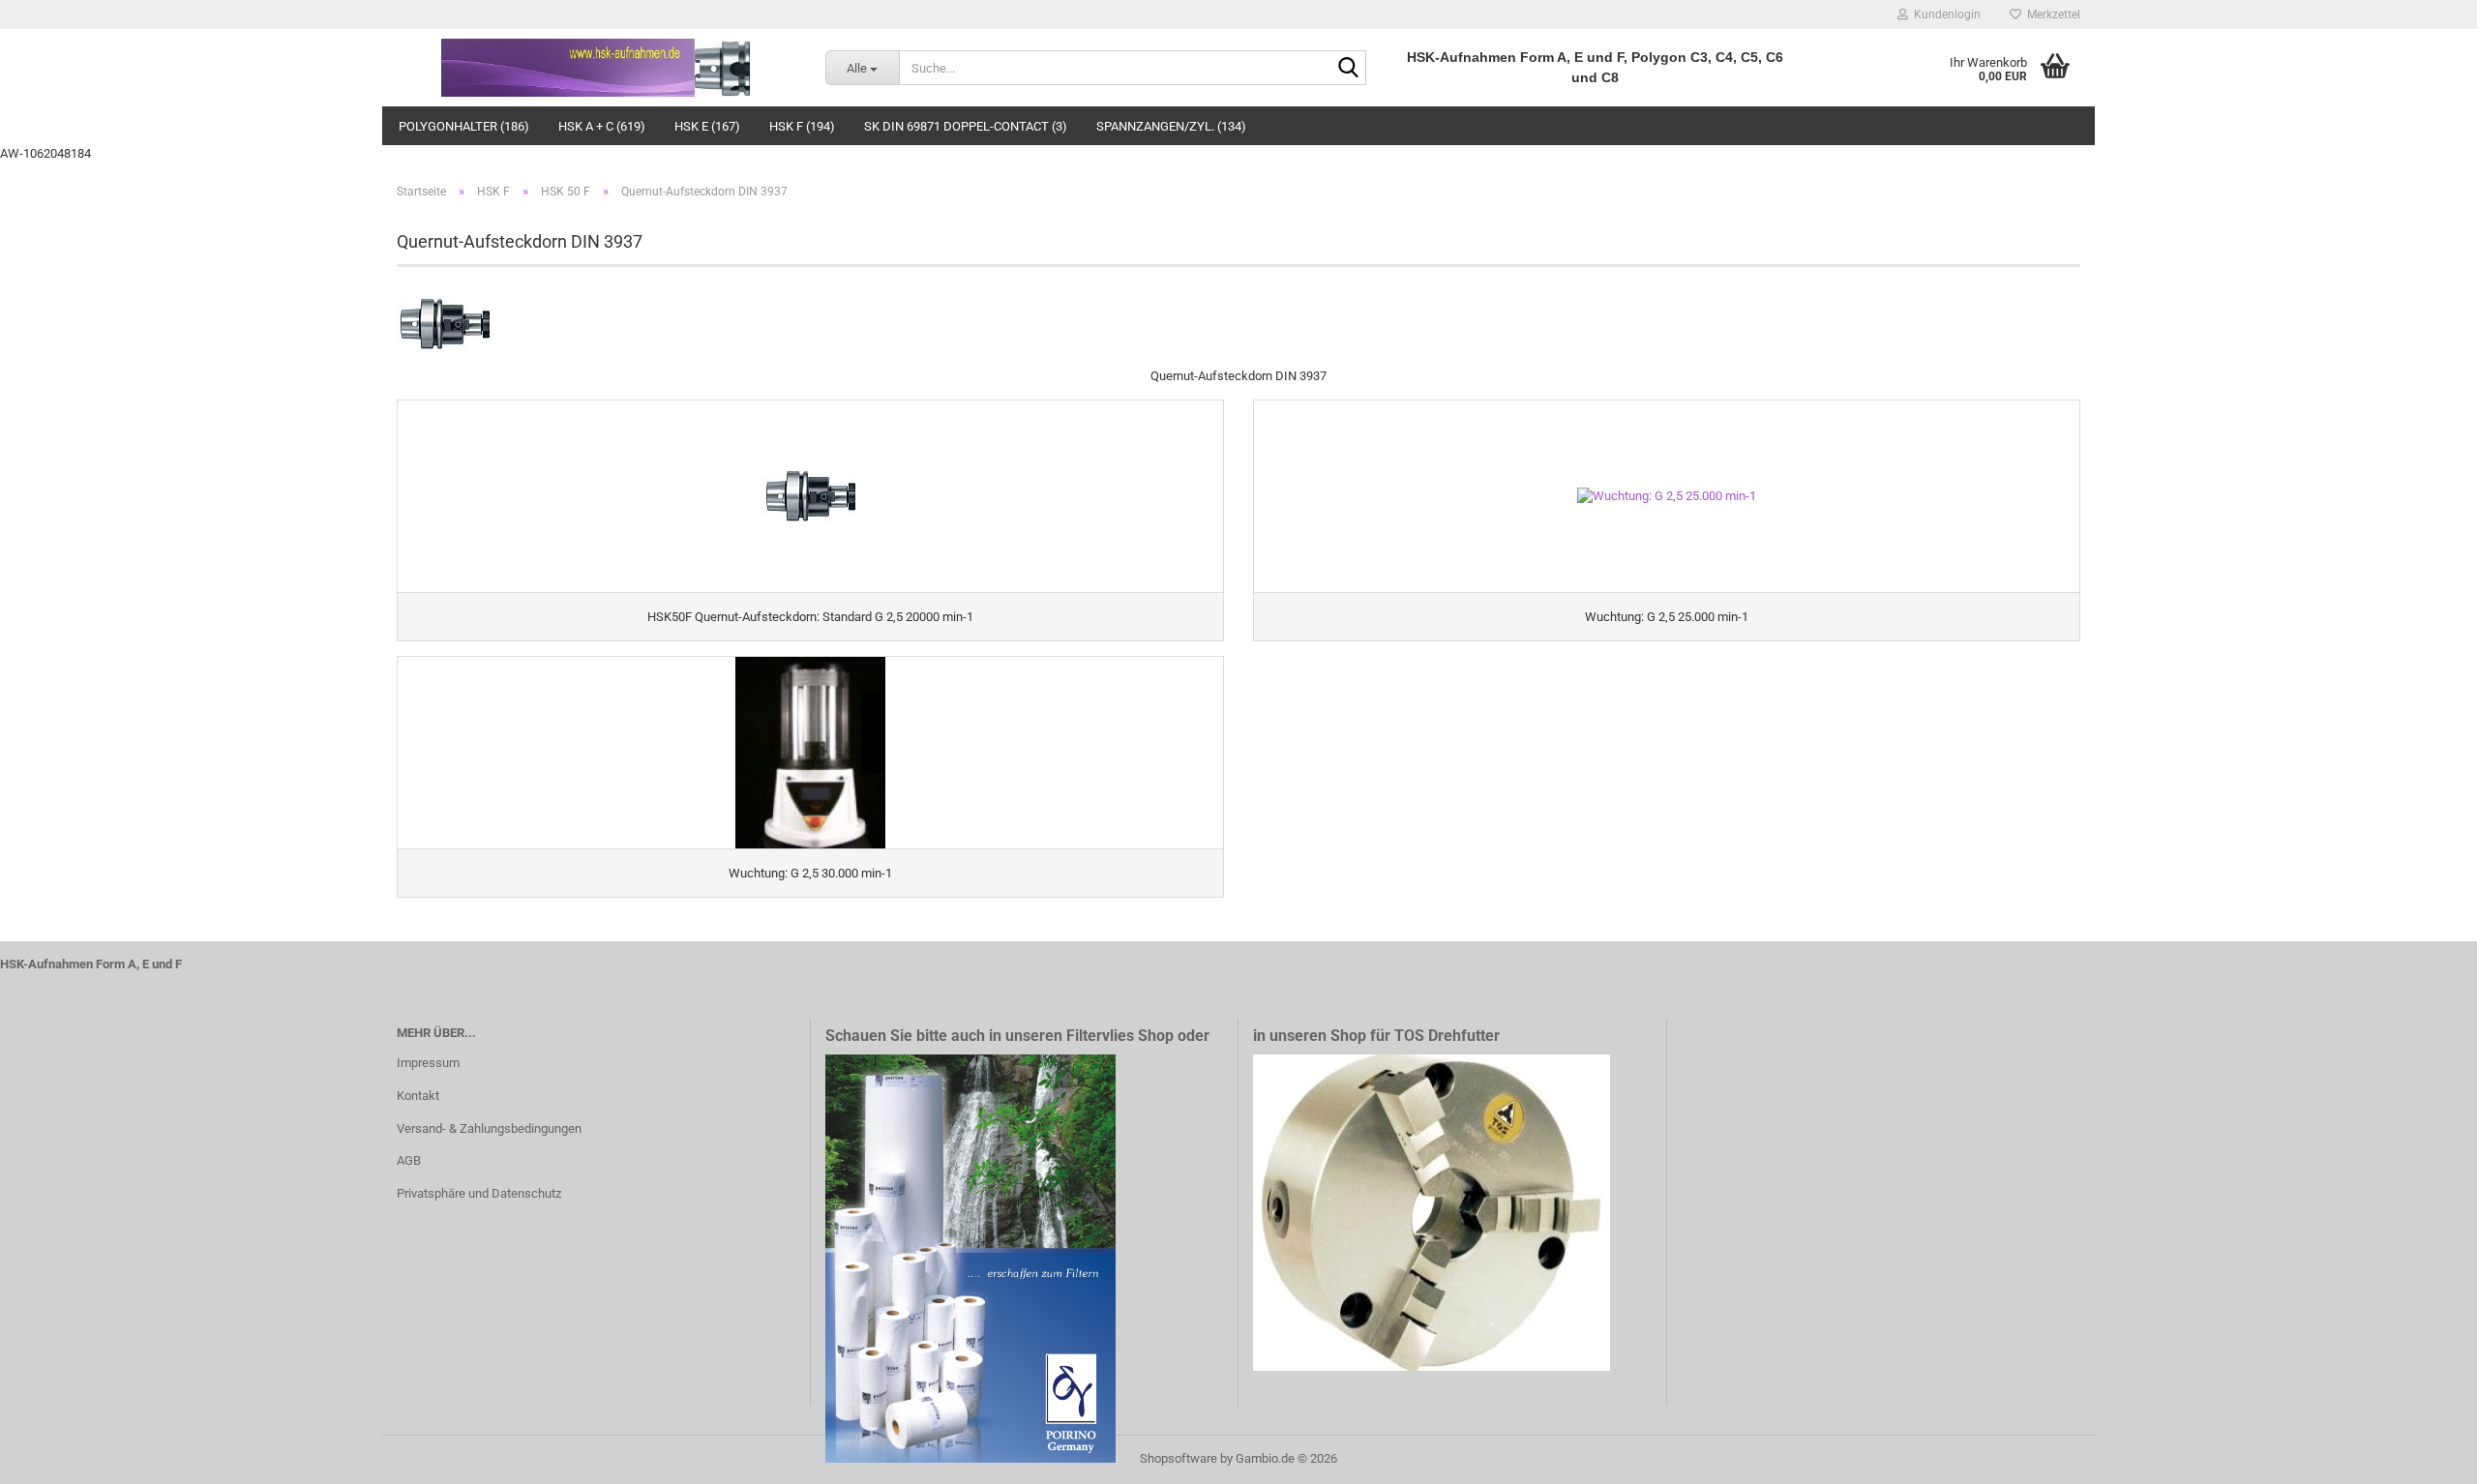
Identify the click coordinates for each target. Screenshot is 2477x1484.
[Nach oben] (2424, 1455)
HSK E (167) (707, 126)
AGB (409, 1160)
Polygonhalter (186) (464, 126)
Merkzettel (2051, 15)
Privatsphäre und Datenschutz (479, 1193)
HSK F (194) (802, 126)
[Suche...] (1348, 69)
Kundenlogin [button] (1944, 15)
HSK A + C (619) (602, 126)
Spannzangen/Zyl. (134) (1171, 126)
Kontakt (418, 1096)
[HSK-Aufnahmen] (597, 68)
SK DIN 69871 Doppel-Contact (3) (966, 126)
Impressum (428, 1063)
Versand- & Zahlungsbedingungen (489, 1128)
